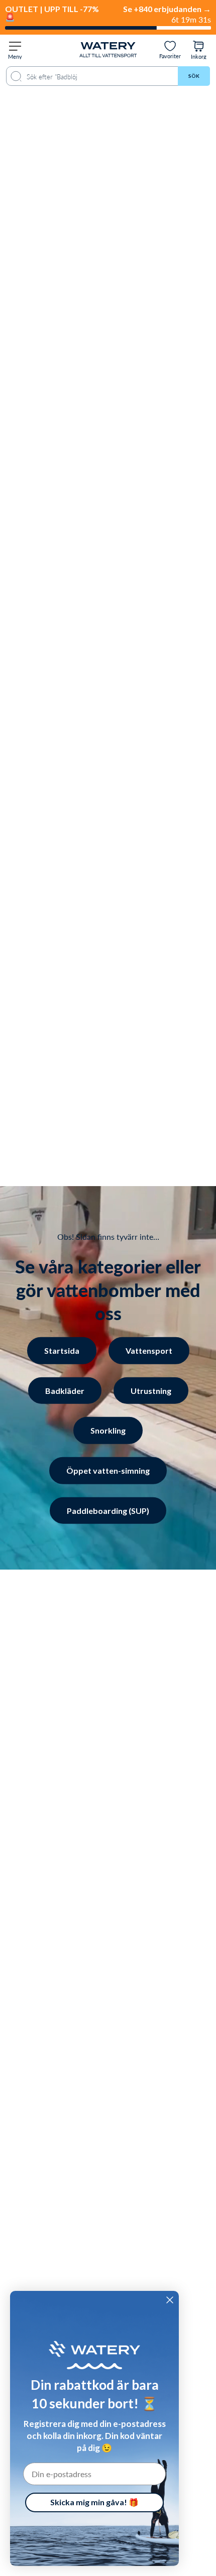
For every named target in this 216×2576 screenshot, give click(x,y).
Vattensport (149, 1350)
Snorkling (108, 1430)
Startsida (62, 1350)
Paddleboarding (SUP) (108, 1510)
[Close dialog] (170, 2300)
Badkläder (65, 1390)
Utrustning (151, 1390)
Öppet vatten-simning (108, 1470)
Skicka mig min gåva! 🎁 (94, 2502)
